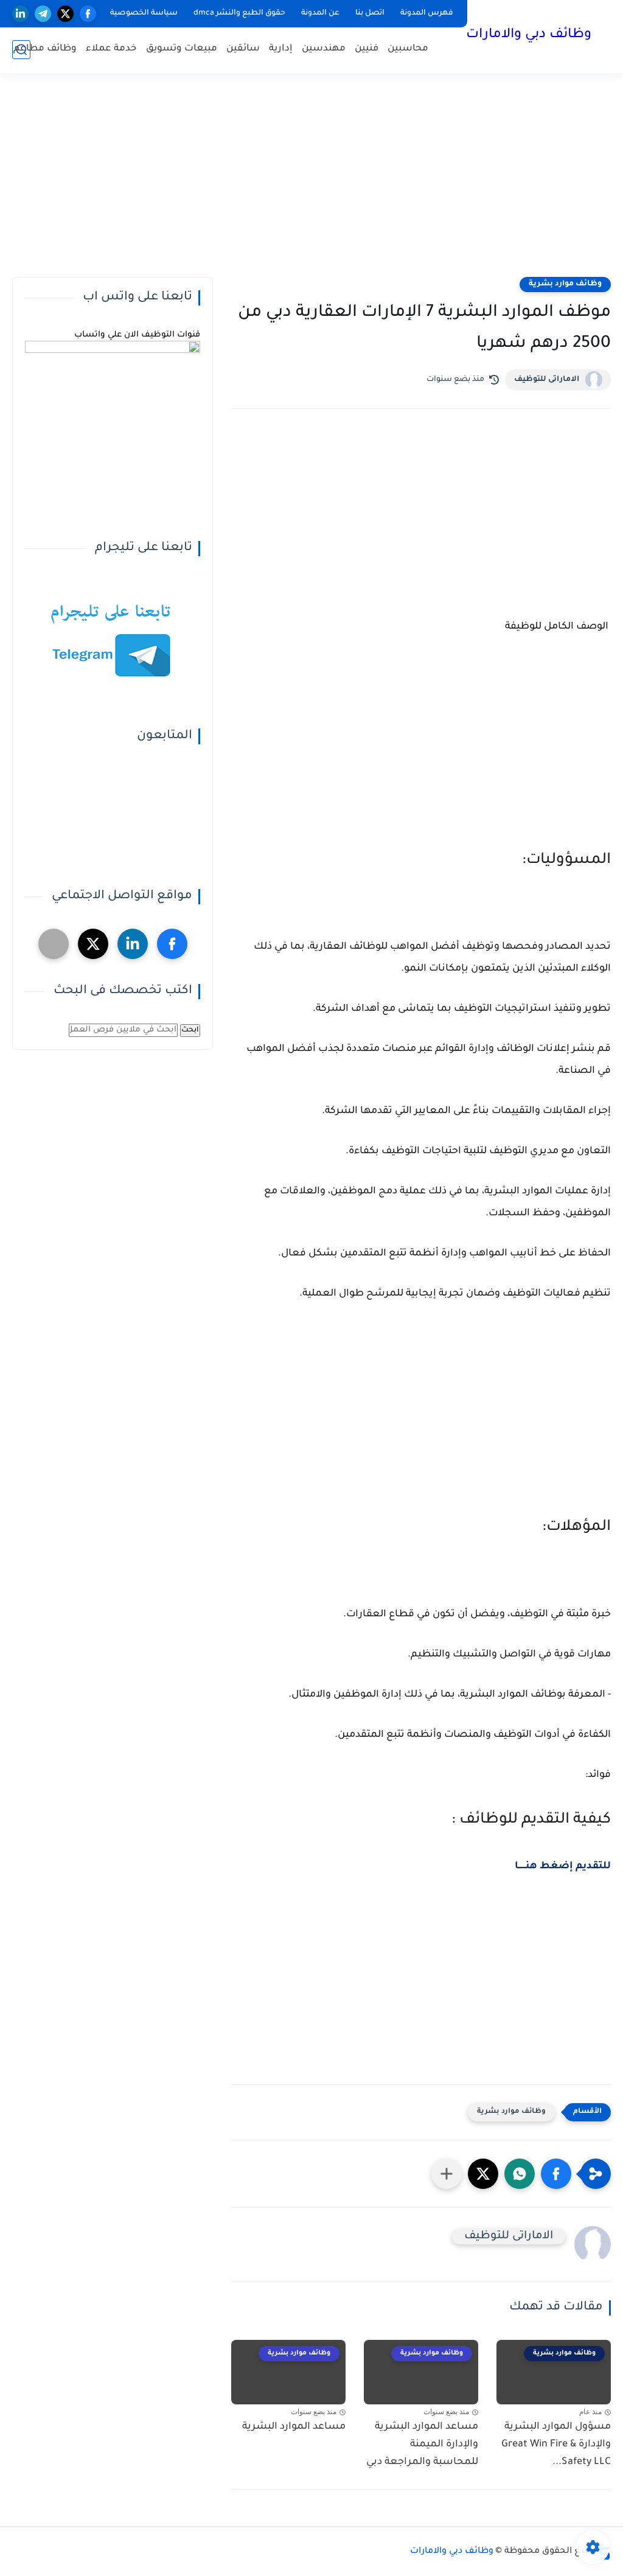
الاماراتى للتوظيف (547, 380)
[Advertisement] (311, 183)
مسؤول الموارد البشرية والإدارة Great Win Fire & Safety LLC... (556, 2445)
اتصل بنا (370, 13)
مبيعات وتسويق (182, 49)
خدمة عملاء (111, 49)
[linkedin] (20, 14)
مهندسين (324, 49)
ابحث (190, 1030)
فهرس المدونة (427, 13)
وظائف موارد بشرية (565, 284)
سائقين (243, 49)
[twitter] (65, 14)
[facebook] (88, 14)
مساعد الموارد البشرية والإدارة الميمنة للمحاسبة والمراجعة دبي (422, 2445)
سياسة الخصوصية (144, 13)
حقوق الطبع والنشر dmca (239, 13)
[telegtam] (54, 944)
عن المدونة (320, 13)
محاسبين (408, 49)
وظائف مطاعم (45, 49)
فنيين (367, 49)
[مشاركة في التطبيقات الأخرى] (447, 2174)
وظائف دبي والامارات (529, 35)
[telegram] (43, 14)
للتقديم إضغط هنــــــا (563, 1866)
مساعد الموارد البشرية (294, 2427)
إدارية (281, 49)
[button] (556, 2174)
